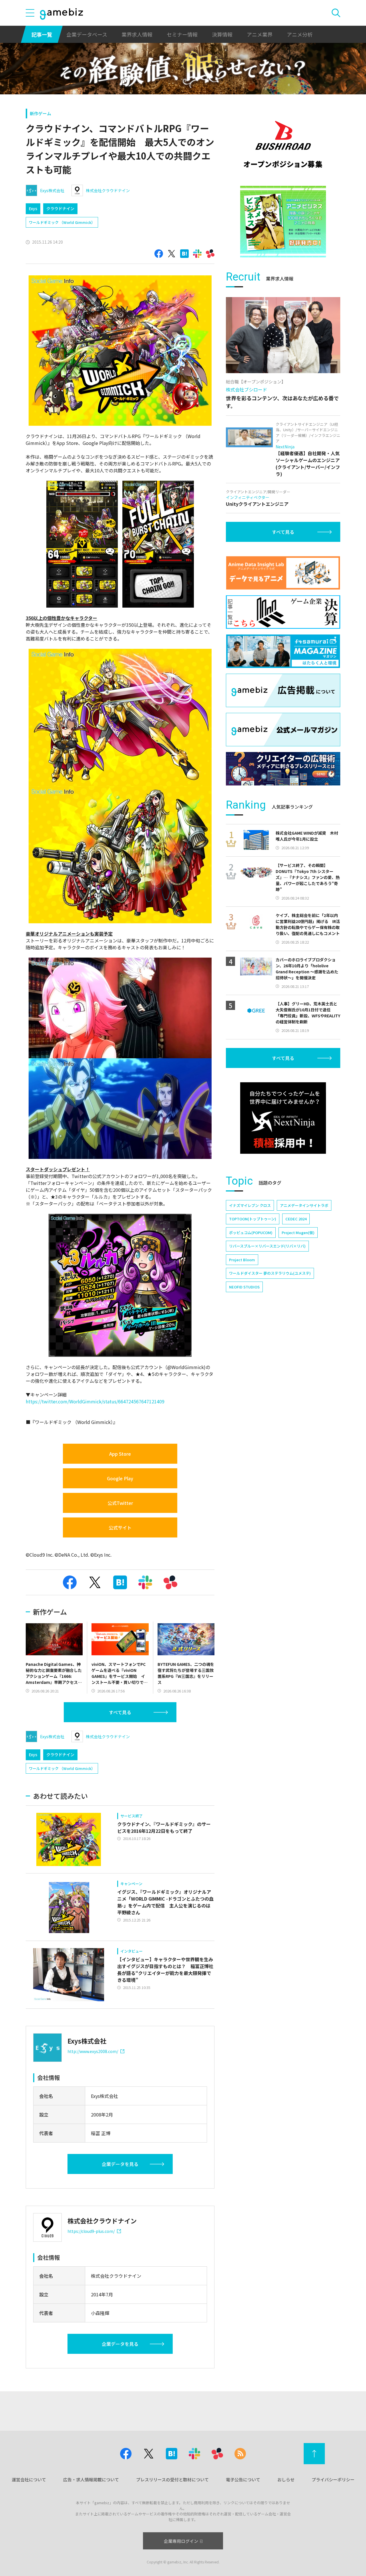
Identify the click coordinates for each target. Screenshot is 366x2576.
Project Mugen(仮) (298, 1233)
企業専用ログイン (181, 2541)
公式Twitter (120, 1503)
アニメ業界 (260, 34)
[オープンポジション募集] (283, 144)
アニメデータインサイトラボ (304, 1205)
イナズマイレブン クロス (250, 1205)
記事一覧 (42, 34)
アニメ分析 (300, 34)
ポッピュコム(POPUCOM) (251, 1233)
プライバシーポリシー (333, 2479)
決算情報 (222, 34)
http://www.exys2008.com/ (93, 2051)
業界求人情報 (137, 34)
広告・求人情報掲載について (91, 2479)
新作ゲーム (40, 113)
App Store (120, 1454)
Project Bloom (242, 1260)
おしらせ (286, 2479)
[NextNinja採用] (283, 1118)
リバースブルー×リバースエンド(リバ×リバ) (267, 1246)
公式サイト (120, 1527)
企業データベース (87, 34)
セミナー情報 (182, 34)
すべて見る (120, 1712)
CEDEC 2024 (296, 1219)
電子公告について (243, 2479)
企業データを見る (120, 2164)
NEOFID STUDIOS (244, 1287)
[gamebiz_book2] (283, 222)
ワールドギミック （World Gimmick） (62, 222)
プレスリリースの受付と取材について (172, 2479)
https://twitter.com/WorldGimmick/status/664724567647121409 (95, 1401)
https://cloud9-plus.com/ (91, 2231)
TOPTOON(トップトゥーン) (253, 1219)
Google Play (120, 1478)
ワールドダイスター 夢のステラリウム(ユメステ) (270, 1273)
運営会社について (29, 2479)
